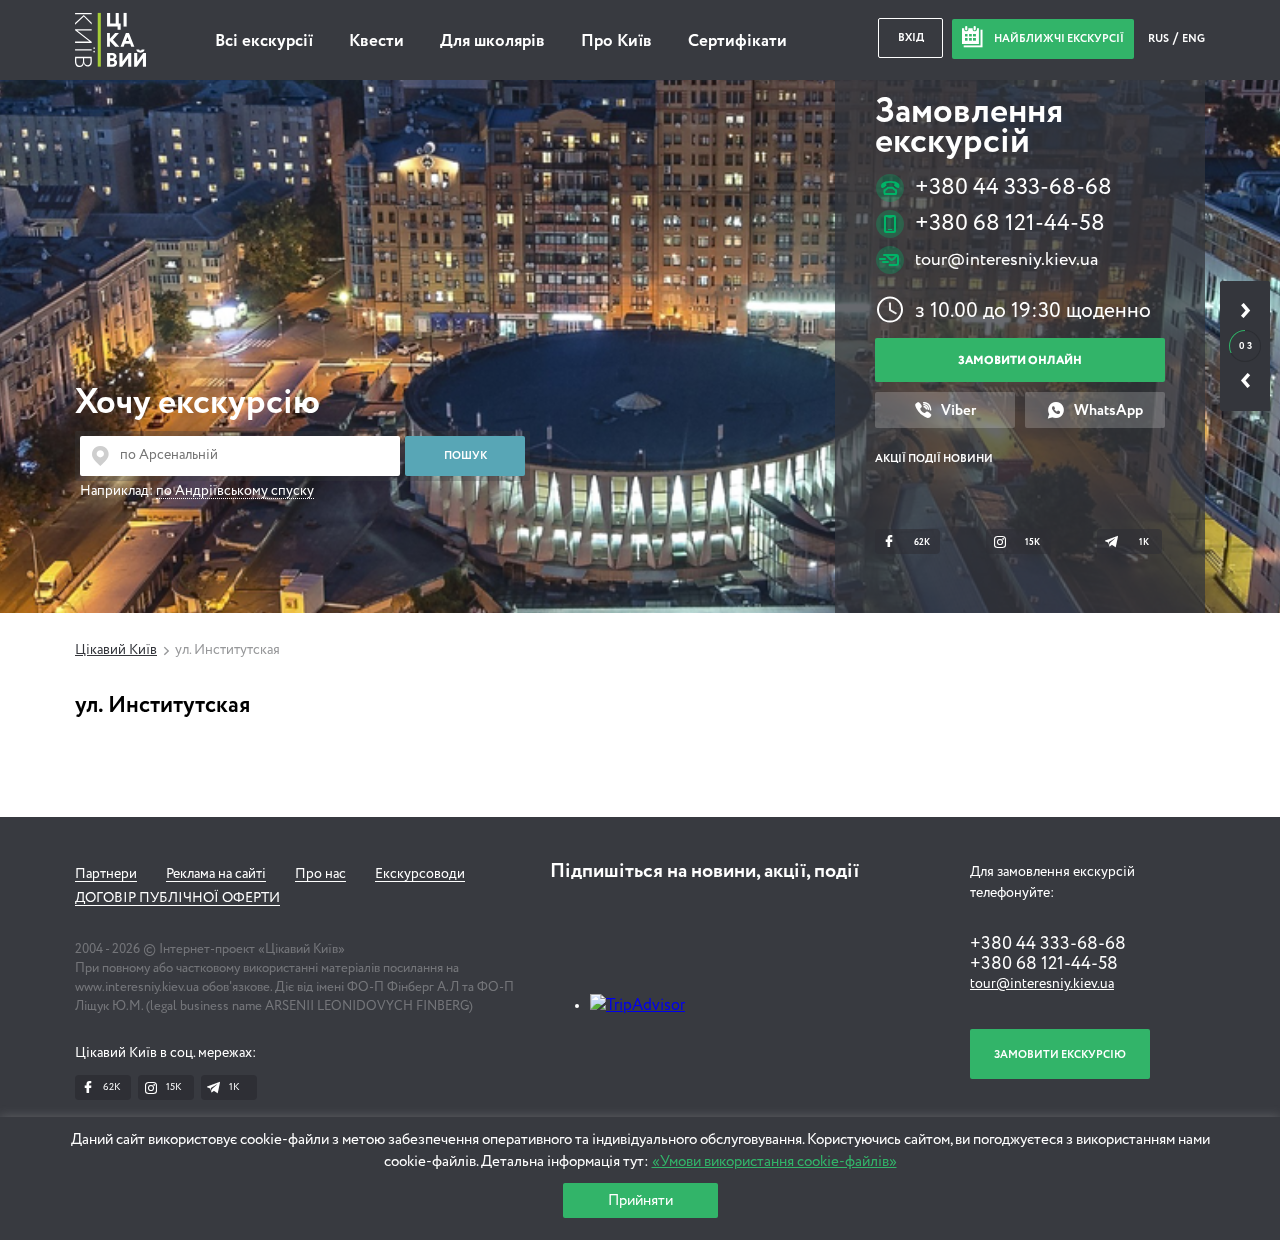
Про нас (320, 874)
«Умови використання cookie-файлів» (774, 1161)
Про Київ (616, 41)
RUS (1159, 38)
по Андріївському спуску (235, 491)
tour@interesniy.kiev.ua (1006, 260)
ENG (1193, 38)
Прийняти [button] (640, 1200)
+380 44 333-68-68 (1013, 187)
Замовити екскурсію (1060, 1054)
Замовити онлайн (1020, 360)
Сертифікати (737, 41)
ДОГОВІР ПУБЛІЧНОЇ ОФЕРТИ (177, 898)
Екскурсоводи (420, 874)
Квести (376, 41)
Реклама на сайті (216, 874)
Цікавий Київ (116, 650)
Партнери (106, 874)
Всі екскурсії (264, 41)
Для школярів (492, 41)
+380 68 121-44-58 (1010, 223)
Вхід (911, 37)
